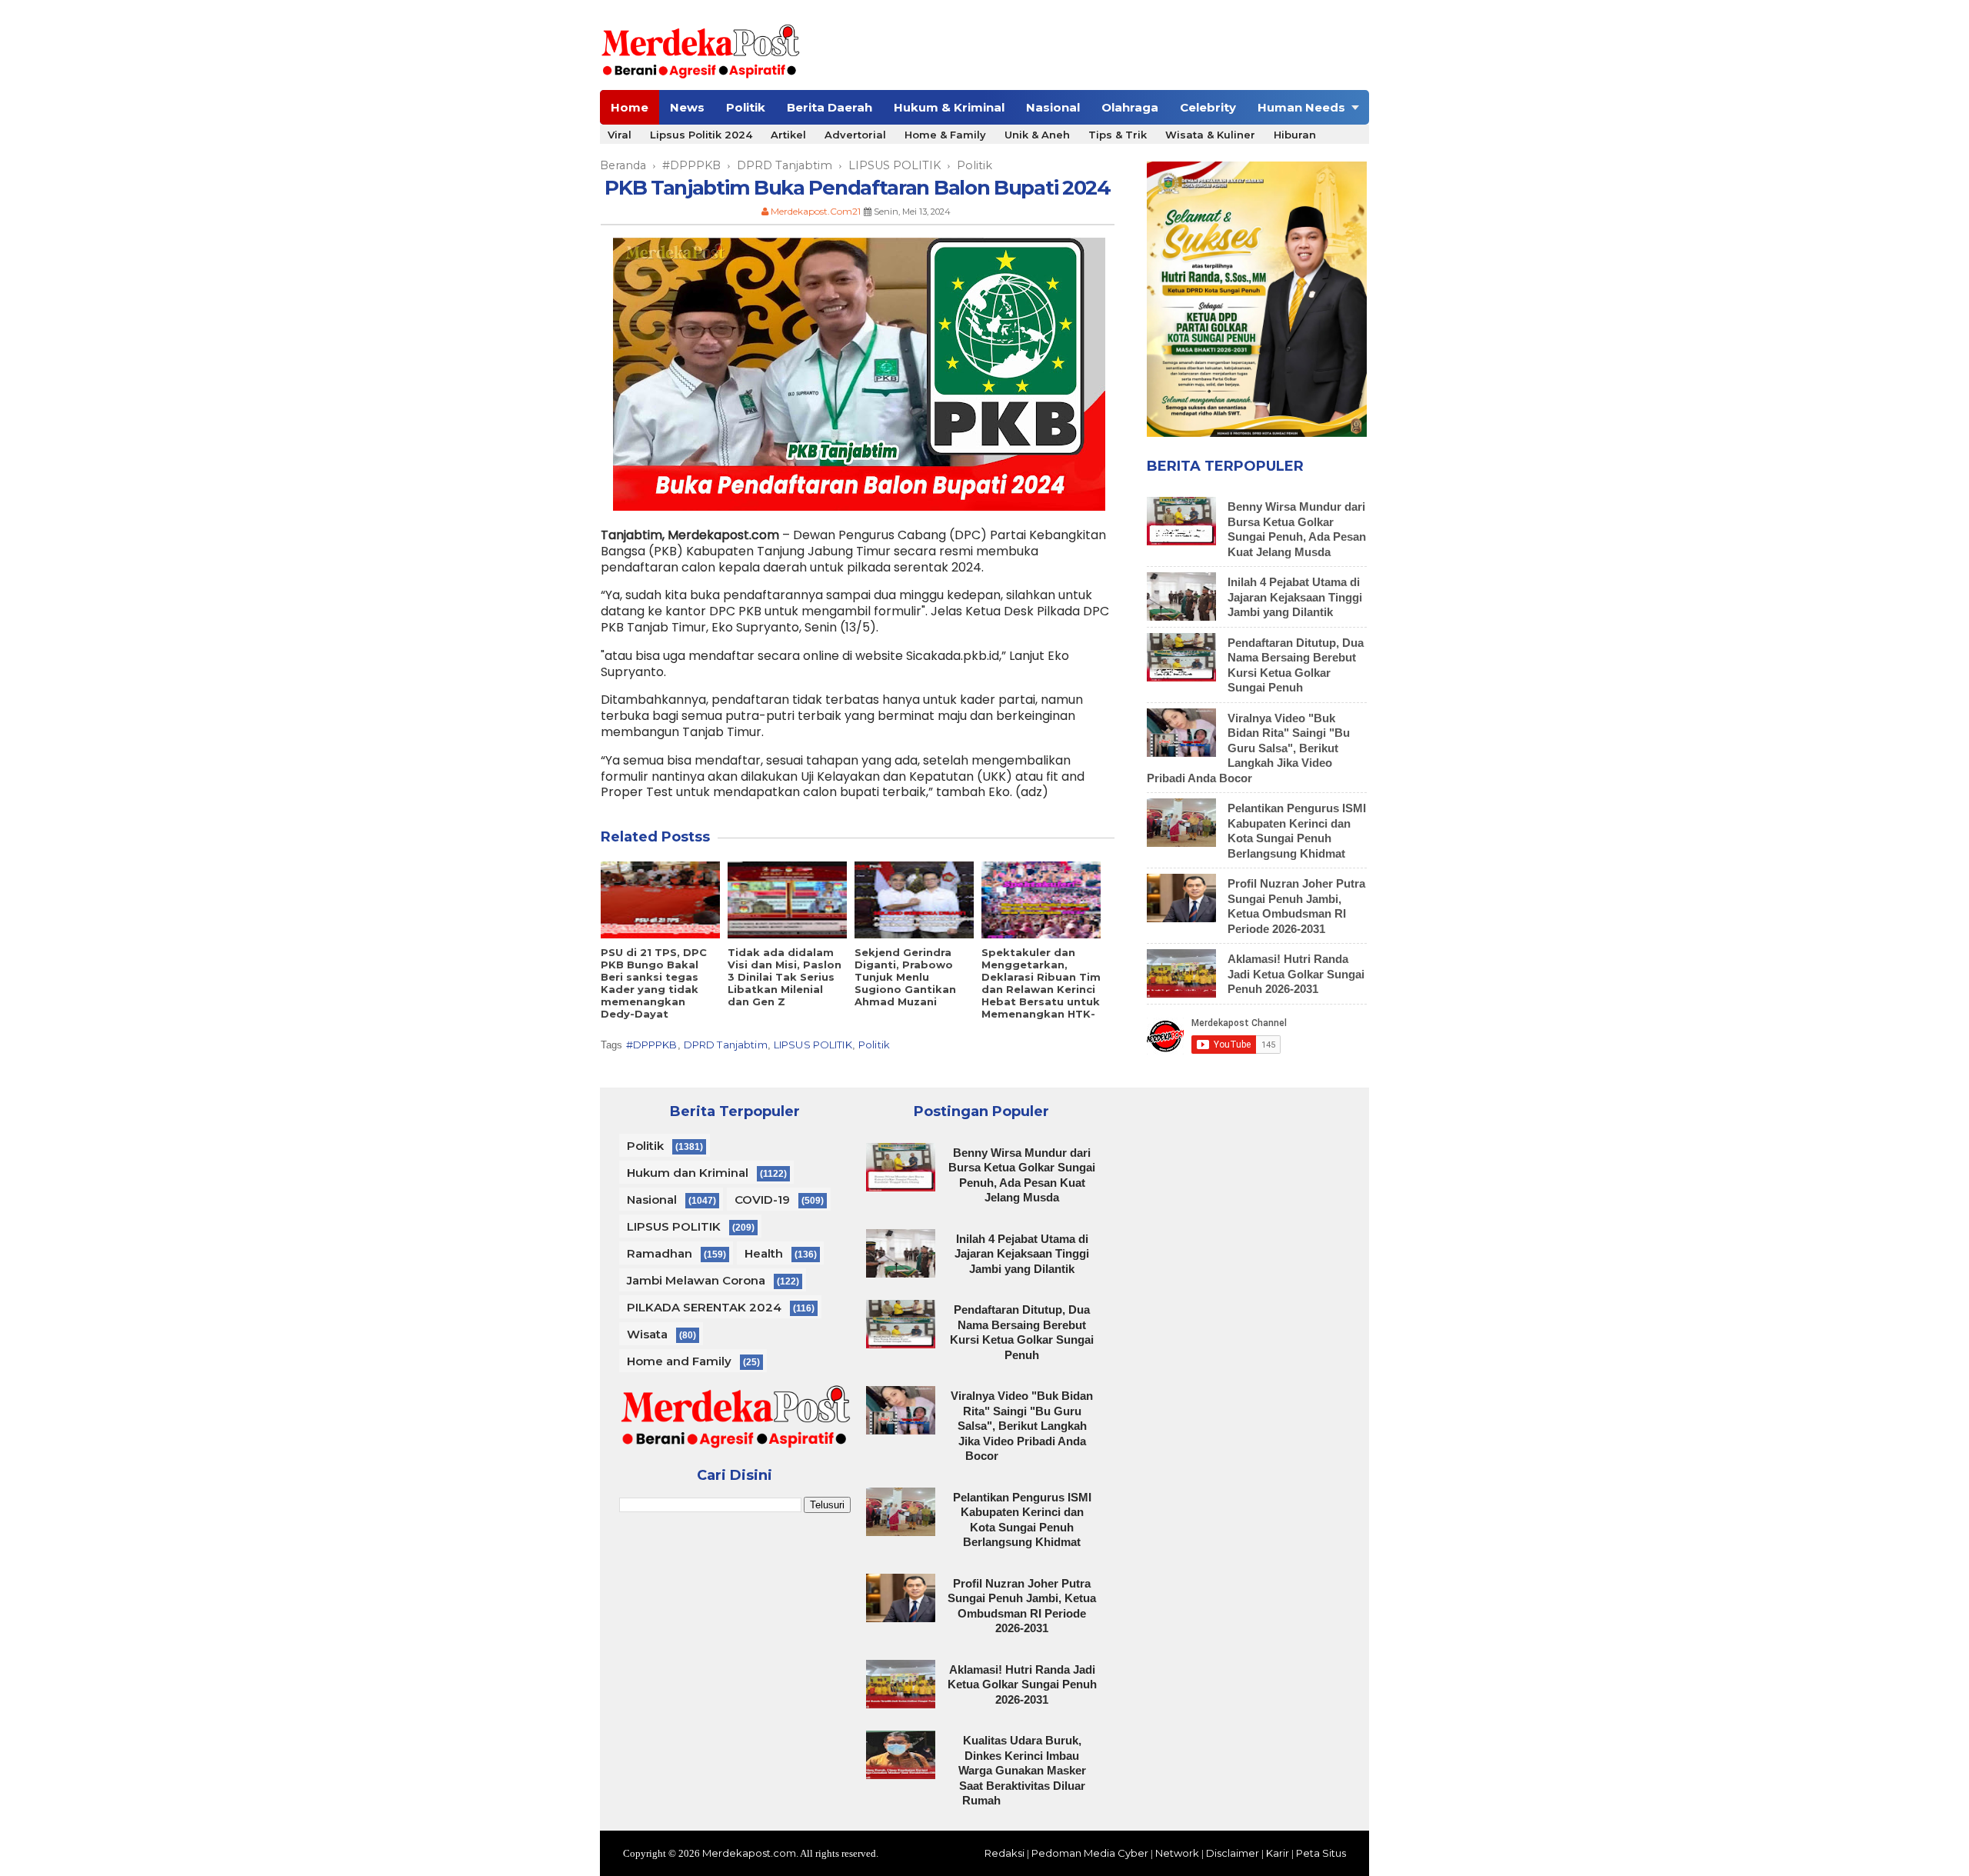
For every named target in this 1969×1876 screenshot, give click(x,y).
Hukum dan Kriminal (688, 1173)
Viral (620, 135)
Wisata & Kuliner (1210, 135)
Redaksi (1004, 1853)
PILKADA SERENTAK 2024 (704, 1307)
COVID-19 (762, 1200)
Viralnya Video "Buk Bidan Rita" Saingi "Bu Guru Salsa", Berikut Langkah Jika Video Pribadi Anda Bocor (1248, 748)
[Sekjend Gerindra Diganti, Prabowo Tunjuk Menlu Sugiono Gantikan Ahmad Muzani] (914, 900)
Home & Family (945, 135)
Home (630, 107)
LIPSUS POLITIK (813, 1045)
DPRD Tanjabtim (726, 1045)
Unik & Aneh (1037, 135)
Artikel (788, 135)
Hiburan (1295, 135)
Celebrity (1208, 107)
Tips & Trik (1118, 135)
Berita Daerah (830, 107)
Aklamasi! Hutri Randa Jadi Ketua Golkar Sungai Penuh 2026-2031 (1296, 974)
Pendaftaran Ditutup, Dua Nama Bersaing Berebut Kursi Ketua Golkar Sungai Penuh (1022, 1332)
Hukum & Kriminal (949, 107)
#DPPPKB (652, 1045)
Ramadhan (660, 1253)
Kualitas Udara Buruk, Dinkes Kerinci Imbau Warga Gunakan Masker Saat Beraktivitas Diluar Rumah (1022, 1770)
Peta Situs (1321, 1853)
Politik (746, 107)
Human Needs (1301, 107)
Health (764, 1253)
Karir (1278, 1853)
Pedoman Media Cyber (1090, 1853)
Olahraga (1130, 107)
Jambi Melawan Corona (696, 1280)
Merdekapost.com (749, 1853)
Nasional (1053, 107)
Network (1177, 1853)
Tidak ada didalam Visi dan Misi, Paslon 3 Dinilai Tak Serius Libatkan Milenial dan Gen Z (785, 977)
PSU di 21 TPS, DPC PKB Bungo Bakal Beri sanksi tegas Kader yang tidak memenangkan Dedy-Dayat (654, 983)
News (687, 107)
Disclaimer (1233, 1853)
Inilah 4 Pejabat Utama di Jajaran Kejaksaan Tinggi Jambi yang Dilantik (1295, 597)
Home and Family (679, 1361)
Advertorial (855, 135)
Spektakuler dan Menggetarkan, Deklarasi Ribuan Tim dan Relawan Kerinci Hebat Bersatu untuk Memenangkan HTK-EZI (1041, 989)
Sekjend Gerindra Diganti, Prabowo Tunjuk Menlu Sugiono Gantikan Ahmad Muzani (905, 977)
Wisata (647, 1334)
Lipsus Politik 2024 (701, 135)
